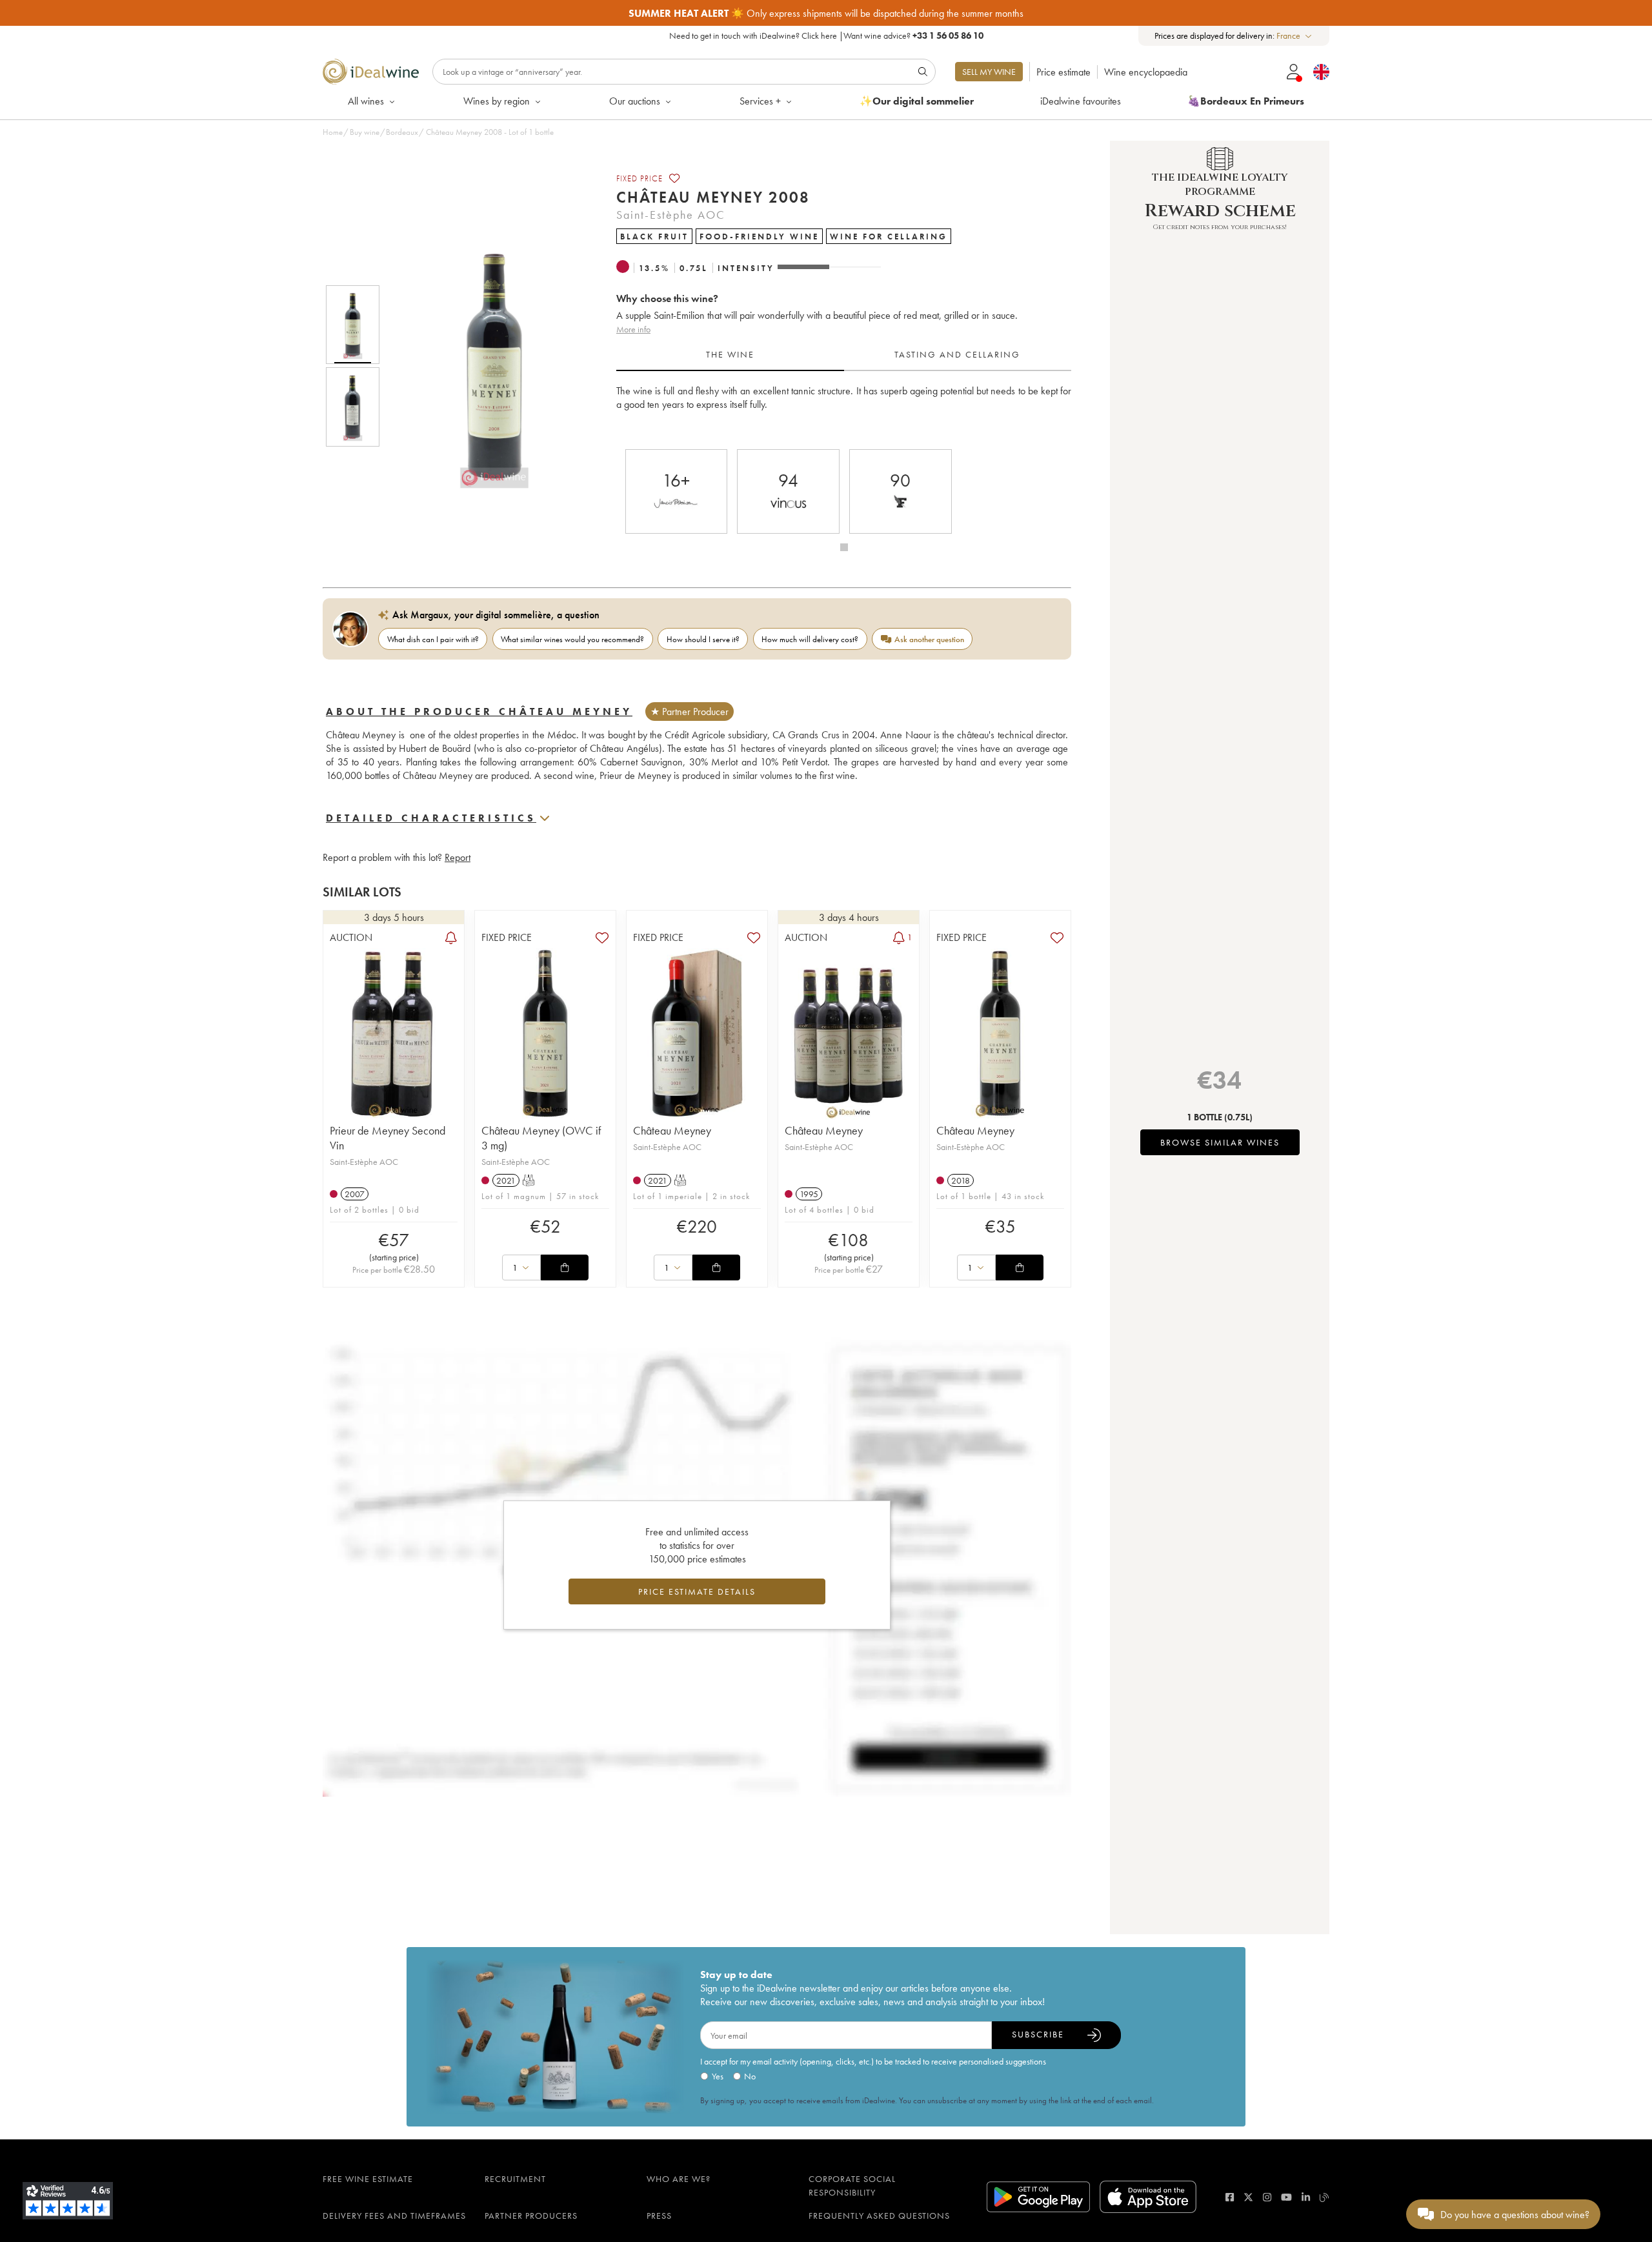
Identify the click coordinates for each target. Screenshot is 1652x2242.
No (750, 2076)
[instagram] (1267, 2197)
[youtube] (1286, 2197)
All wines (366, 101)
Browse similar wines (1220, 1142)
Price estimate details (697, 1591)
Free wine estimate (368, 2179)
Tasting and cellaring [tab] (957, 354)
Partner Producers (531, 2216)
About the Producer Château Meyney (479, 712)
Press (659, 2216)
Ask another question (929, 639)
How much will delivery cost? (810, 639)
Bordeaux (402, 132)
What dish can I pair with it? (433, 639)
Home (333, 132)
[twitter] (1248, 2197)
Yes (718, 2076)
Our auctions (635, 101)
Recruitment (515, 2179)
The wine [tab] (730, 354)
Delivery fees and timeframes (394, 2216)
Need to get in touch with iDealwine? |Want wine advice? (826, 35)
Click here (819, 35)
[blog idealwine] (1325, 2197)
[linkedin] (1306, 2197)
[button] (486, 366)
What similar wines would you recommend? (572, 639)
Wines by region (497, 101)
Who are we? (679, 2179)
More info (633, 329)
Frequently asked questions (879, 2216)
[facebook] (1230, 2197)
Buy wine (365, 132)
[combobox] (1295, 36)
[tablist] (844, 355)
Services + (760, 101)
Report (458, 857)
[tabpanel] (844, 411)
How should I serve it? (703, 639)
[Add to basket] (565, 1267)
